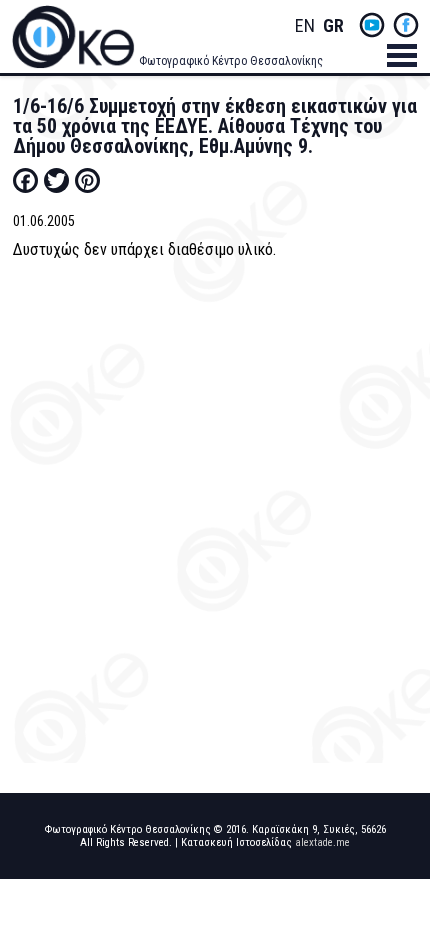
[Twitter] (56, 180)
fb (406, 25)
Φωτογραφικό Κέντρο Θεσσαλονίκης (231, 61)
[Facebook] (25, 180)
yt (372, 25)
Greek (333, 26)
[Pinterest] (87, 180)
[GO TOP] (397, 870)
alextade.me (322, 842)
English (305, 26)
